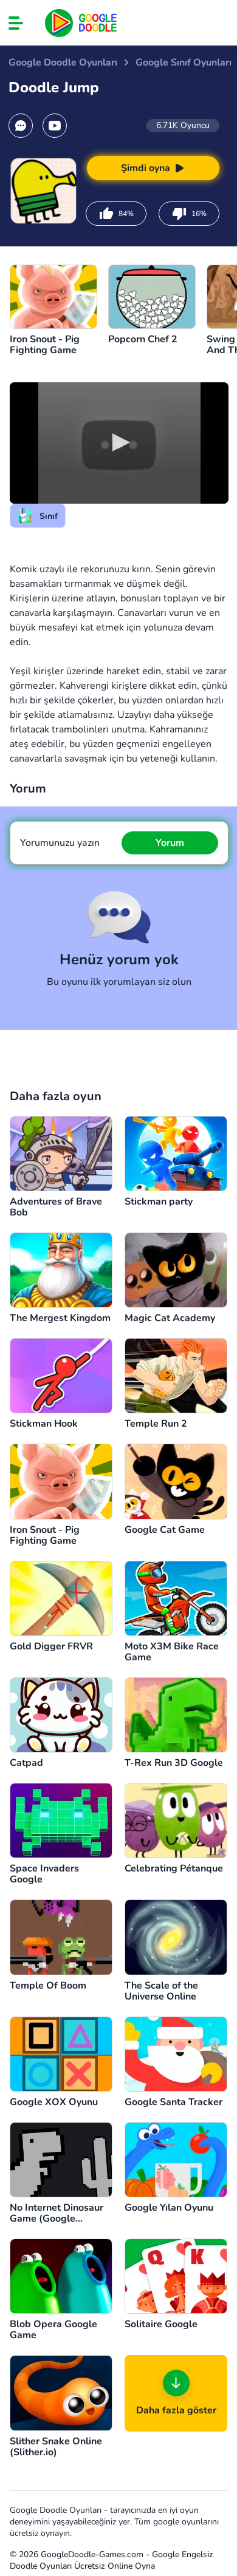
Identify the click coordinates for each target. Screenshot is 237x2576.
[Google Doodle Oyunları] (81, 23)
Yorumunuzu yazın (60, 843)
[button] (119, 442)
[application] (119, 443)
